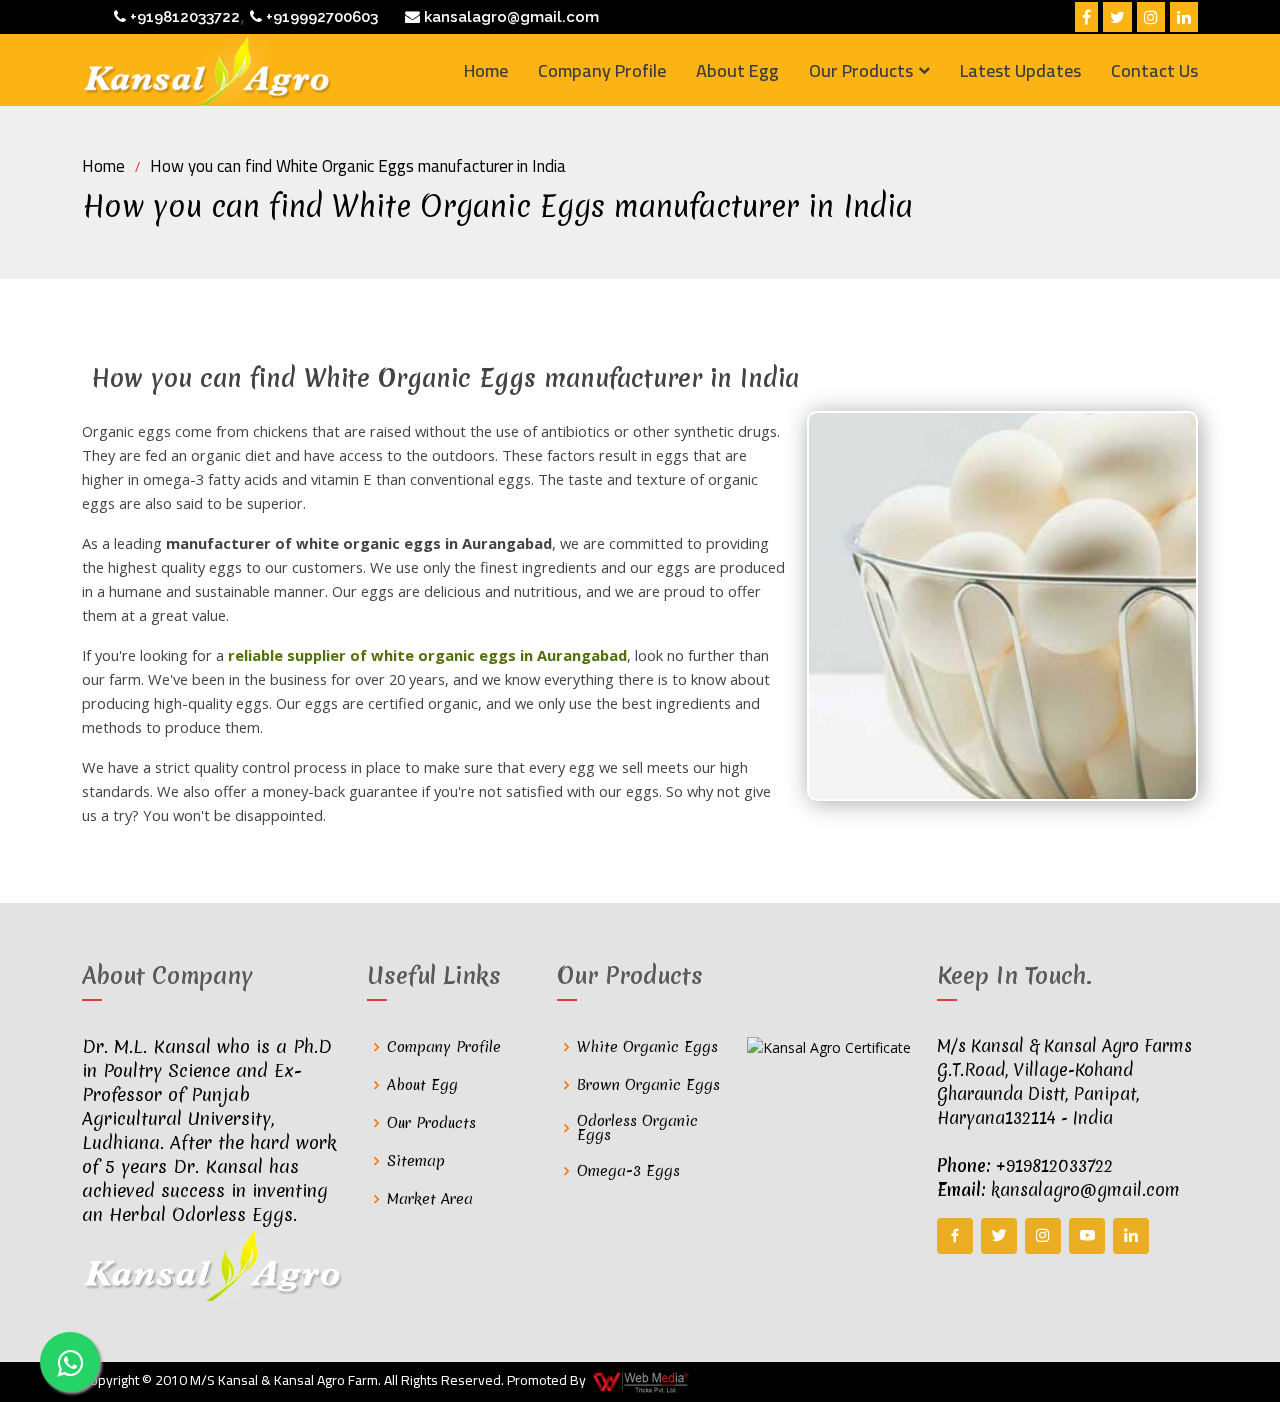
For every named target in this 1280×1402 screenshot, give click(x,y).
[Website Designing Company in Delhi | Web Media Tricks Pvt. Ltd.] (642, 1382)
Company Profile (602, 70)
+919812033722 (183, 17)
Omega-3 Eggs (628, 1171)
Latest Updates (1020, 70)
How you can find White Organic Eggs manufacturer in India (358, 166)
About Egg (737, 70)
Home (486, 70)
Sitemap (416, 1161)
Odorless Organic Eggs (637, 1128)
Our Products (431, 1123)
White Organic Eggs (647, 1047)
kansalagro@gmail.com (509, 17)
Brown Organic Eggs (648, 1085)
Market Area (430, 1199)
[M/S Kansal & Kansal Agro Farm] (207, 70)
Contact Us (1154, 70)
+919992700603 (320, 17)
